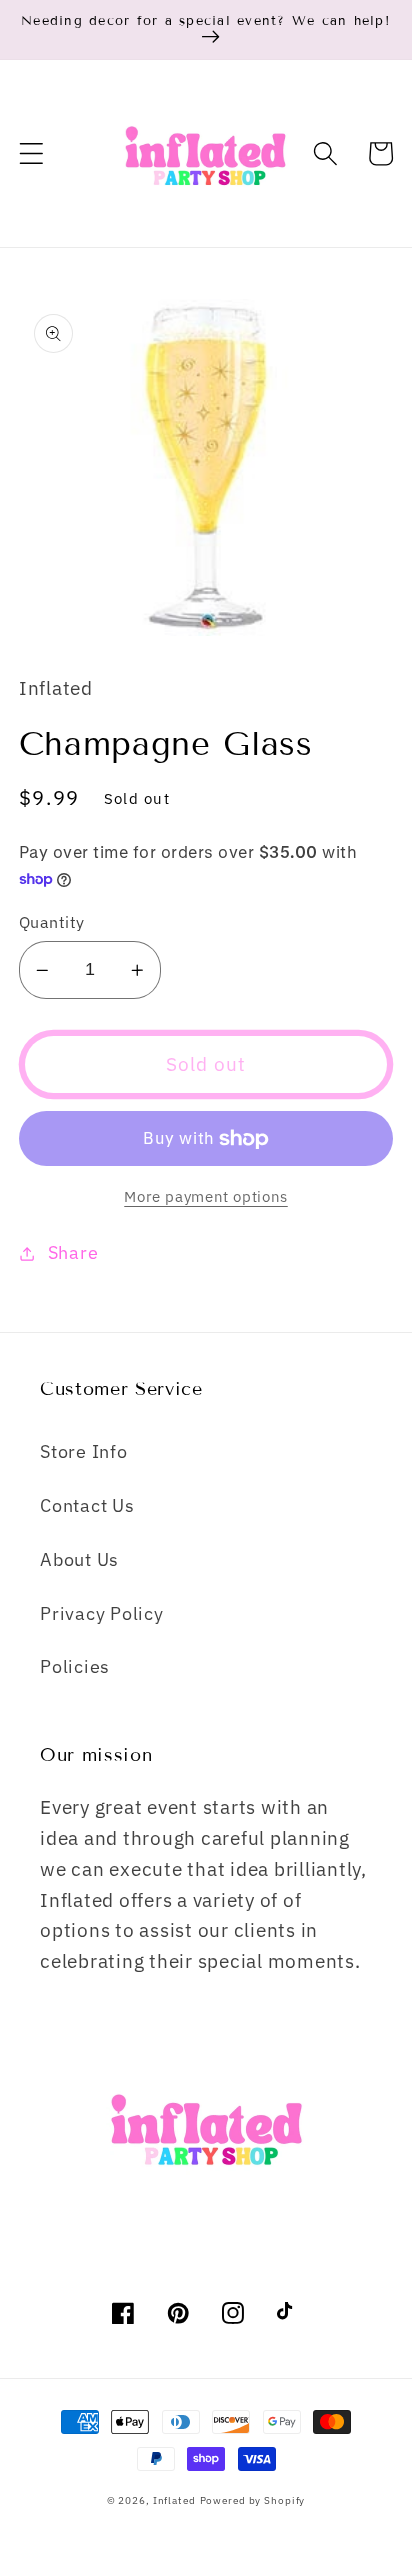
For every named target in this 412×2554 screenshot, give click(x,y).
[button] (31, 153)
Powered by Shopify (253, 2500)
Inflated (174, 2500)
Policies (75, 1666)
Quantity (52, 921)
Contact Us (87, 1505)
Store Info (84, 1451)
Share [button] (73, 1252)
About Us (79, 1559)
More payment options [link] (206, 1196)
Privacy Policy (102, 1613)
